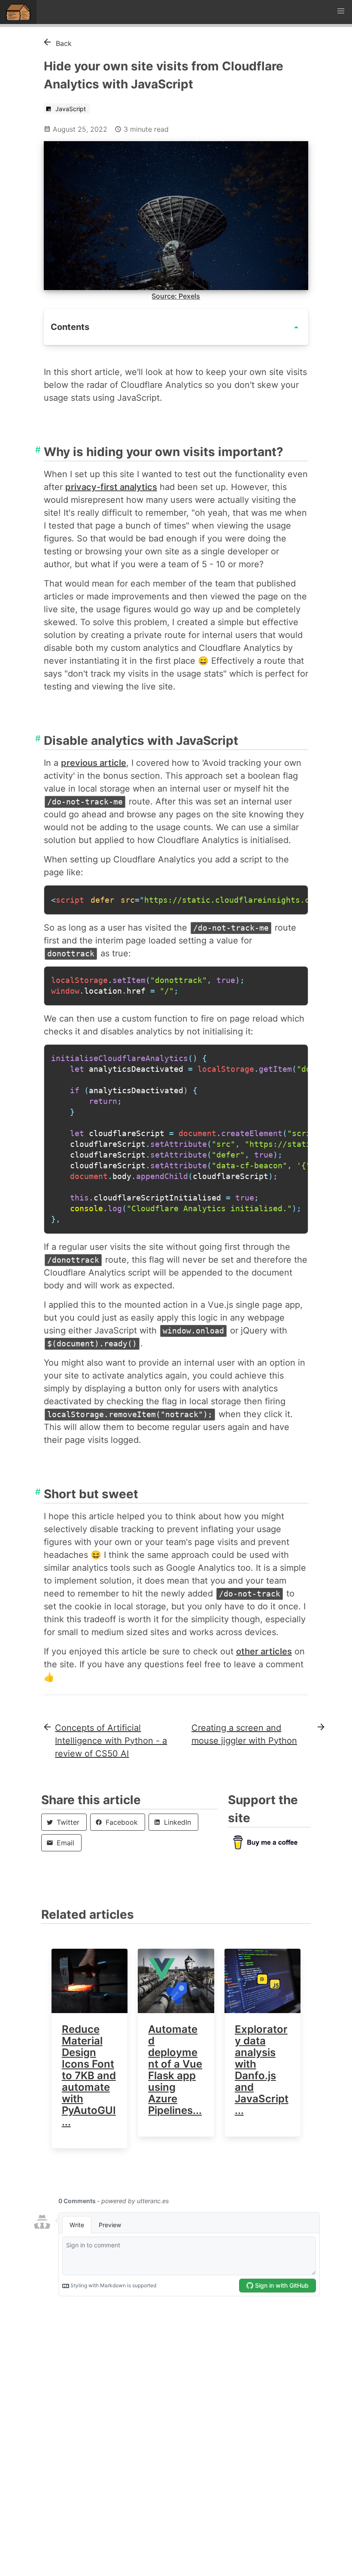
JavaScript (70, 109)
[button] (341, 11)
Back (64, 43)
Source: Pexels (176, 296)
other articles (264, 1651)
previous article (94, 763)
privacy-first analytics (111, 487)
